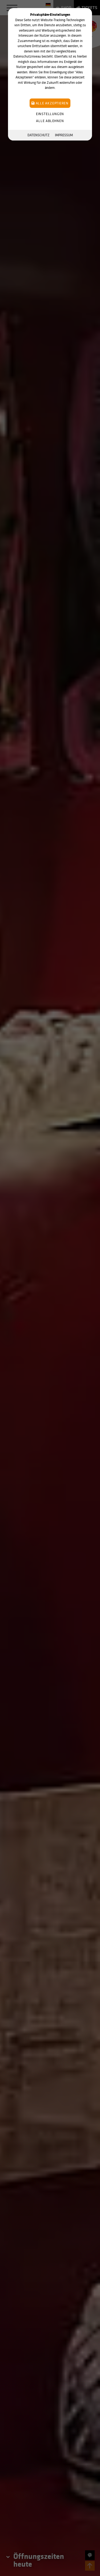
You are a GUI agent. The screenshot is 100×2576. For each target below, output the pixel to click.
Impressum (64, 135)
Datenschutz (39, 135)
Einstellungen (50, 114)
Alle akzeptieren (52, 103)
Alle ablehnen (50, 121)
